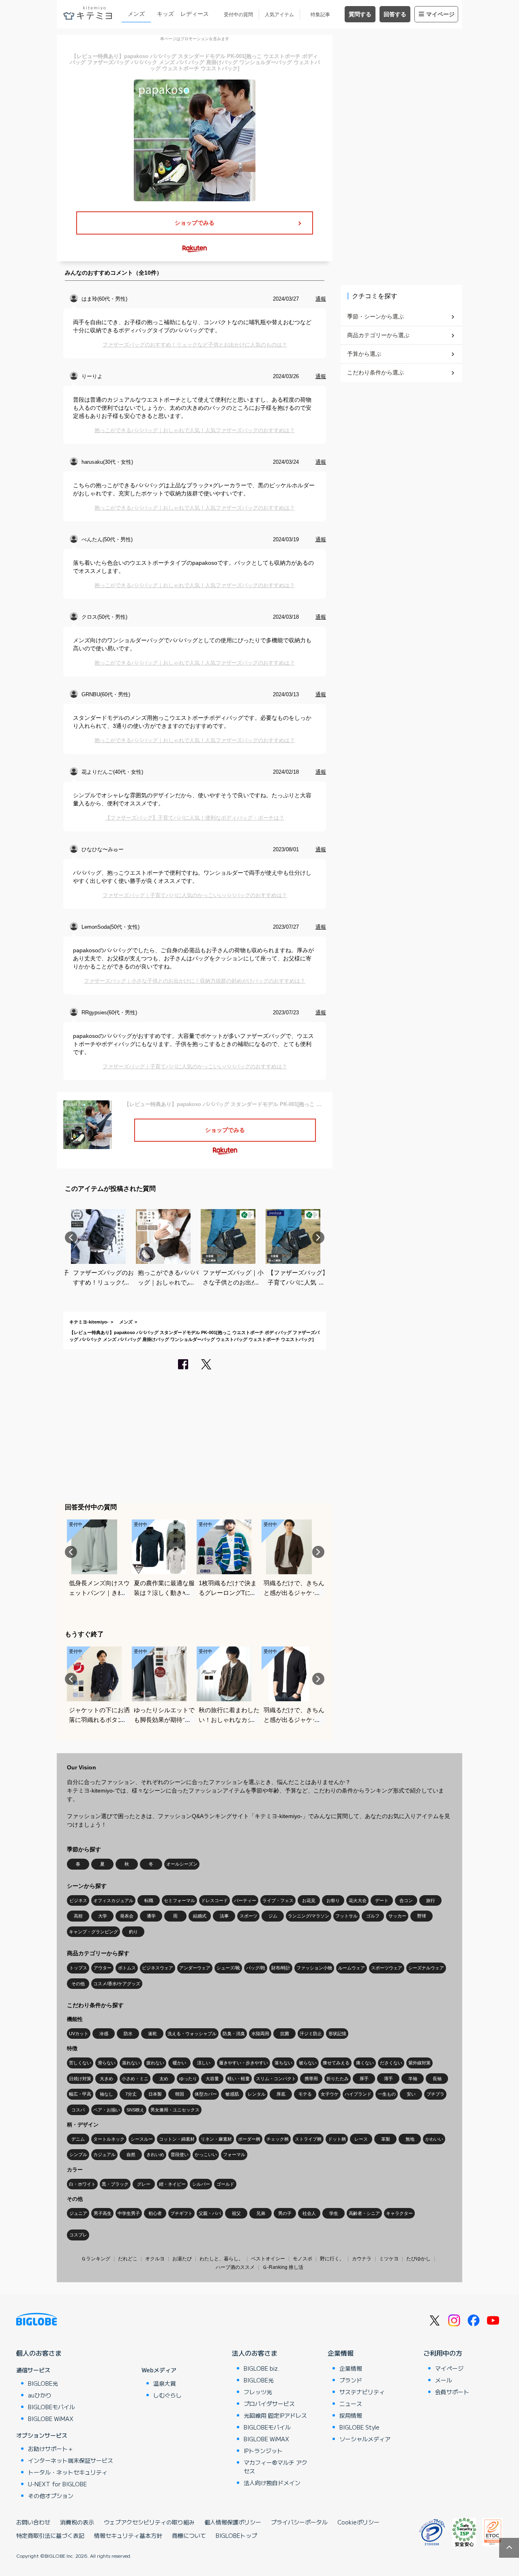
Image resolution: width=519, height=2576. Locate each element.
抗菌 (285, 2034)
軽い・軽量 (239, 2079)
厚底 (281, 2094)
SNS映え (135, 2110)
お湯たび (182, 2259)
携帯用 (311, 2079)
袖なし (106, 2094)
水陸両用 (260, 2034)
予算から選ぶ (364, 354)
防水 (128, 2034)
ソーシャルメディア (365, 2439)
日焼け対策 (80, 2079)
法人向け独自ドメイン (272, 2483)
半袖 (413, 2079)
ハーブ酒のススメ (235, 2267)
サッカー (397, 1916)
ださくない (391, 2063)
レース (361, 2139)
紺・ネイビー (172, 2184)
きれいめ (155, 2154)
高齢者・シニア (364, 2213)
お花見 (309, 1900)
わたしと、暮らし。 (221, 2259)
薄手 (388, 2079)
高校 (78, 1916)
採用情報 (351, 2415)
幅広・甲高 (80, 2094)
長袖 (437, 2079)
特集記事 (320, 15)
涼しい (204, 2063)
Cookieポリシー (358, 2522)
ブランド (351, 2380)
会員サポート (452, 2392)
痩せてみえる (336, 2063)
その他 (78, 1984)
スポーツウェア (387, 1968)
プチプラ (435, 2094)
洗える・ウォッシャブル (192, 2034)
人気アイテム (279, 15)
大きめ (106, 2079)
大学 (103, 1916)
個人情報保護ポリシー (233, 2522)
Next (318, 1237)
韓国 (180, 2094)
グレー (144, 2184)
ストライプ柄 (308, 2139)
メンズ (136, 14)
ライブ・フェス (278, 1900)
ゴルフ (373, 1916)
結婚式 (200, 1916)
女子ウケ (330, 2094)
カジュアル (104, 2154)
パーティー (245, 1900)
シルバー (201, 2184)
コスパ (78, 2110)
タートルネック (109, 2139)
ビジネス (78, 1900)
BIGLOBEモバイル (51, 2407)
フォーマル (234, 2154)
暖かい (179, 2063)
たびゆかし (418, 2259)
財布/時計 (281, 1968)
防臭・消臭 (234, 2034)
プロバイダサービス (269, 2404)
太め (164, 2079)
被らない (308, 2063)
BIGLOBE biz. (262, 2368)
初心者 (155, 2213)
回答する (395, 14)
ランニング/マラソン (309, 1916)
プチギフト (181, 2213)
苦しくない (80, 2063)
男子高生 (103, 2213)
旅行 (431, 1900)
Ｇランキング (96, 2259)
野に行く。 (332, 2259)
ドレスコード (214, 1900)
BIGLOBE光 (43, 2383)
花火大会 (358, 1900)
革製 (386, 2139)
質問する (360, 14)
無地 (410, 2139)
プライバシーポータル (299, 2522)
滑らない (107, 2063)
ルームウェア (352, 1968)
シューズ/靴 (228, 1968)
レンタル (257, 2094)
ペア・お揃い (107, 2110)
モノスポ (302, 2259)
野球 (422, 1916)
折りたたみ (338, 2079)
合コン (406, 1900)
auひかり (40, 2395)
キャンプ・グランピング (93, 1932)
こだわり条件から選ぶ (375, 372)
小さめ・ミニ (135, 2079)
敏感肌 (232, 2094)
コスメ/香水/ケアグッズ (117, 1984)
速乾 (152, 2034)
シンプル (78, 2154)
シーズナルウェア (426, 1968)
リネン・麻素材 (216, 2139)
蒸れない (131, 2063)
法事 (224, 1916)
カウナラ (362, 2259)
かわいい (434, 2139)
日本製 (155, 2094)
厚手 (364, 2079)
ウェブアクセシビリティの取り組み (149, 2522)
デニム (78, 2139)
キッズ (165, 14)
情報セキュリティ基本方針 (128, 2535)
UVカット (79, 2034)
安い (411, 2094)
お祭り (333, 1900)
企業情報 (341, 2353)
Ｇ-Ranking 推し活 (283, 2267)
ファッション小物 (314, 1968)
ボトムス (127, 1968)
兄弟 (261, 2213)
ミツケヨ (389, 2259)
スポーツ (249, 1916)
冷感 (104, 2034)
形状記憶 (337, 2034)
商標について (189, 2535)
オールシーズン (182, 1864)
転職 (149, 1900)
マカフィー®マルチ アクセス (276, 2467)
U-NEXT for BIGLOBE (57, 2484)
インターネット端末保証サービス (71, 2460)
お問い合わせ (33, 2522)
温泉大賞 (165, 2383)
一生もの (387, 2094)
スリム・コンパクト (276, 2079)
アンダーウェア (195, 1968)
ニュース (351, 2404)
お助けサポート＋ (51, 2449)
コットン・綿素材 (177, 2139)
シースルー (142, 2139)
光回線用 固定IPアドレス (275, 2415)
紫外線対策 (419, 2063)
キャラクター (399, 2213)
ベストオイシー (268, 2259)
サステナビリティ (362, 2392)
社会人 (309, 2213)
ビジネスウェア (158, 1968)
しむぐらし (167, 2395)
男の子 (285, 2213)
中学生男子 (129, 2213)
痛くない (365, 2063)
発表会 (127, 1916)
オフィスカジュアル (113, 1900)
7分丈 (131, 2094)
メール (444, 2380)
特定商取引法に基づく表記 (50, 2535)
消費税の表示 (77, 2522)
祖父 (236, 2213)
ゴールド (225, 2184)
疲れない (155, 2063)
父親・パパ (210, 2213)
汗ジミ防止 (311, 2034)
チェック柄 (278, 2139)
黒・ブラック (115, 2184)
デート (382, 1900)
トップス (78, 1968)
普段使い (180, 2154)
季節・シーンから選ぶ (375, 316)
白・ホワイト (82, 2184)
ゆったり (188, 2079)
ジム (273, 1916)
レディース (195, 14)
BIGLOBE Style (359, 2427)
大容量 (212, 2079)
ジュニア (78, 2213)
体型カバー (206, 2094)
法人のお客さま (255, 2353)
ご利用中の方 (443, 2353)
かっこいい (206, 2154)
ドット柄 (337, 2139)
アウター (103, 1968)
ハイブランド (358, 2094)
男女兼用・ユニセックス (175, 2110)
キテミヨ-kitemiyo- (89, 1322)
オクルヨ (155, 2259)
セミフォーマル (179, 1900)
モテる (305, 2094)
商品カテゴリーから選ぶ (378, 335)
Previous (71, 1237)
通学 (151, 1916)
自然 (131, 2154)
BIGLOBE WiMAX (51, 2419)
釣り (133, 1932)
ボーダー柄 (249, 2139)
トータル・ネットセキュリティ (68, 2472)
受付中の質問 (238, 15)
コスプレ (78, 2235)
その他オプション (51, 2496)
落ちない (283, 2063)
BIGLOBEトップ (236, 2535)
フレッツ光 (258, 2392)
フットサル (346, 1916)
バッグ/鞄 (256, 1968)
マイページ (440, 14)
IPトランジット (263, 2451)
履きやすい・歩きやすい (243, 2063)
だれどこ (128, 2259)
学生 (334, 2213)
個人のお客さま (39, 2353)
